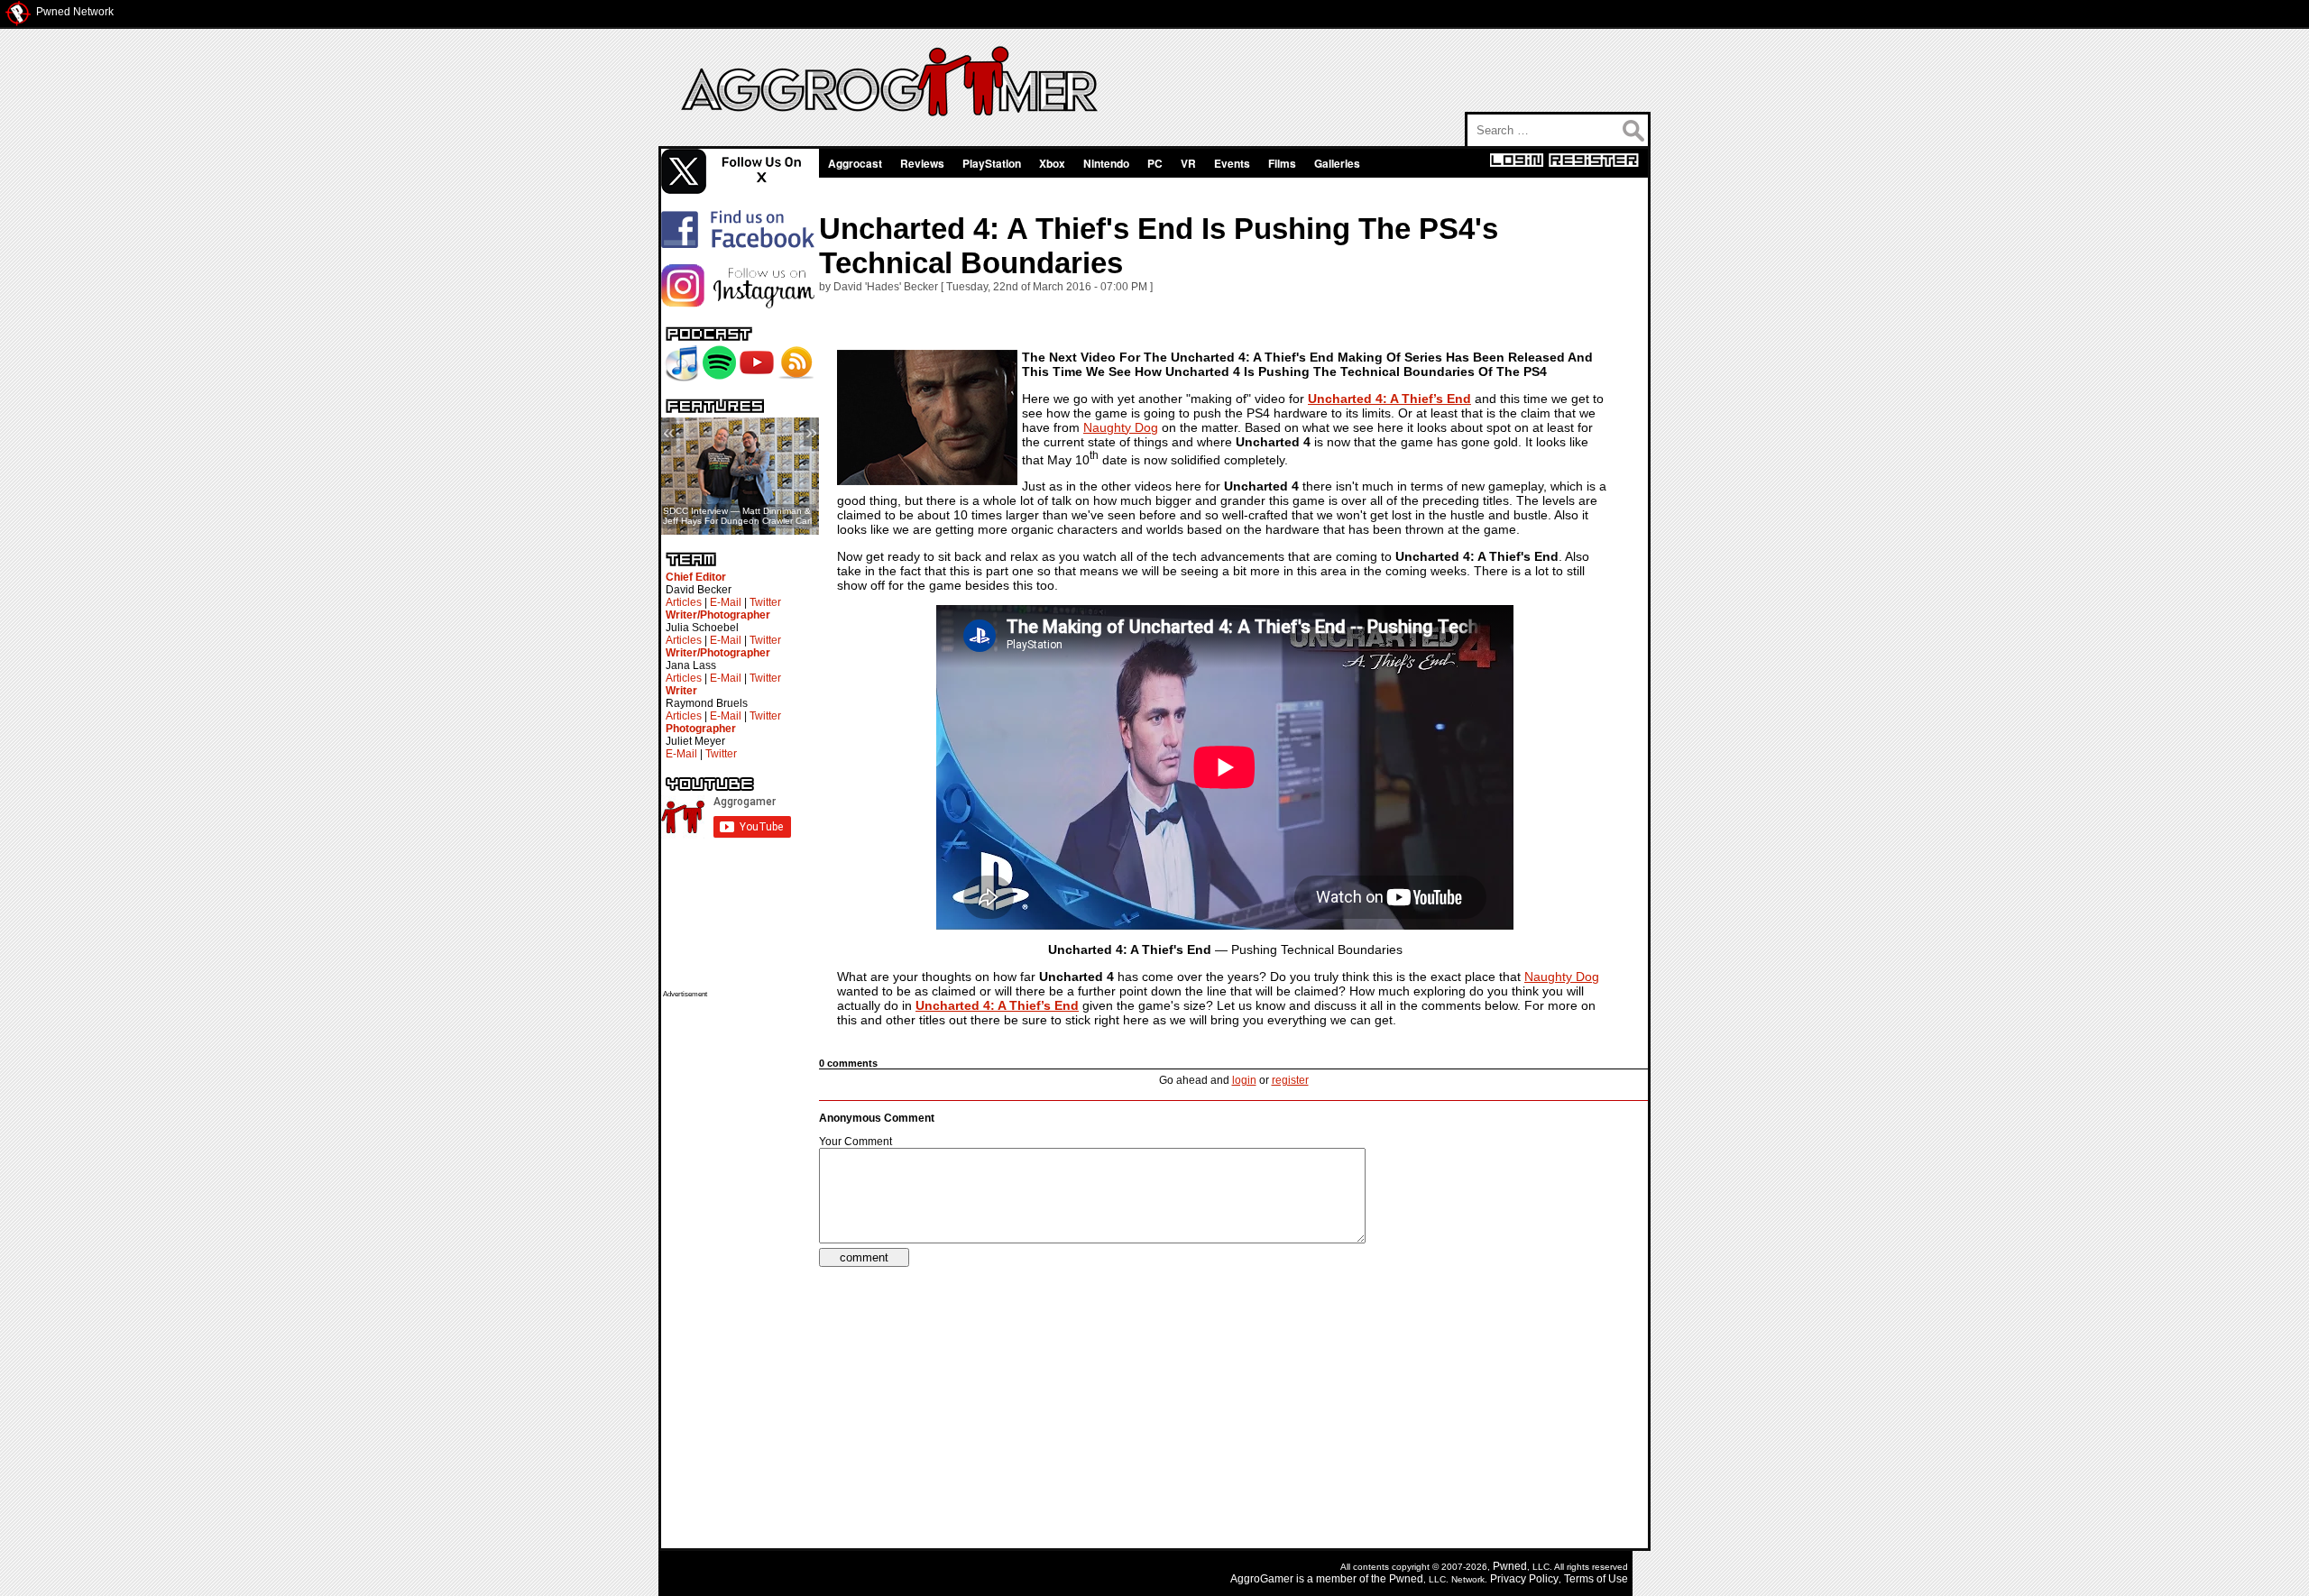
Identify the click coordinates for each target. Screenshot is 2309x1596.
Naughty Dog (1121, 427)
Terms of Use (1596, 1579)
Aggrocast (855, 163)
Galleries (1337, 163)
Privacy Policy (1524, 1579)
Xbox (1052, 163)
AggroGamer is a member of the (1310, 1579)
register (1290, 1080)
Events (1232, 163)
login (1244, 1080)
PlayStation (992, 163)
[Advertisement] (735, 1269)
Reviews (922, 163)
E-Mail (726, 602)
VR (1188, 163)
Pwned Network (75, 12)
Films (1282, 163)
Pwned (1510, 1566)
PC (1155, 163)
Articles (684, 602)
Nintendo (1106, 163)
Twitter (765, 602)
